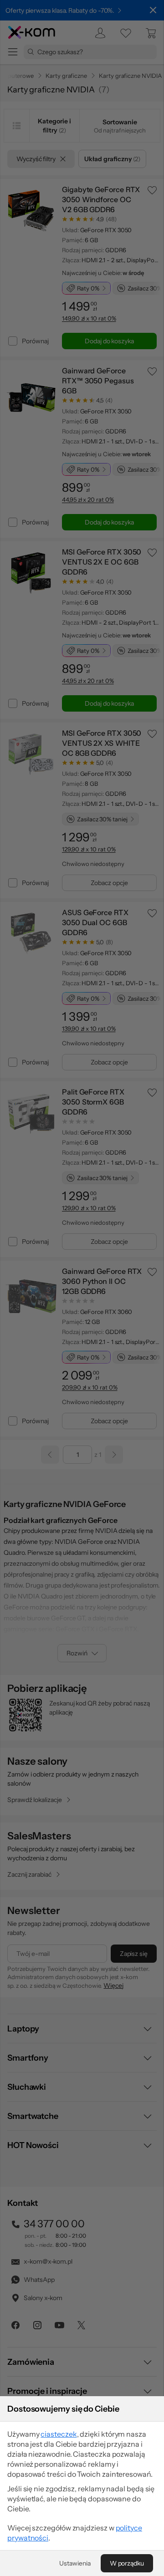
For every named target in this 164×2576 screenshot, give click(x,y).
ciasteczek (59, 2434)
